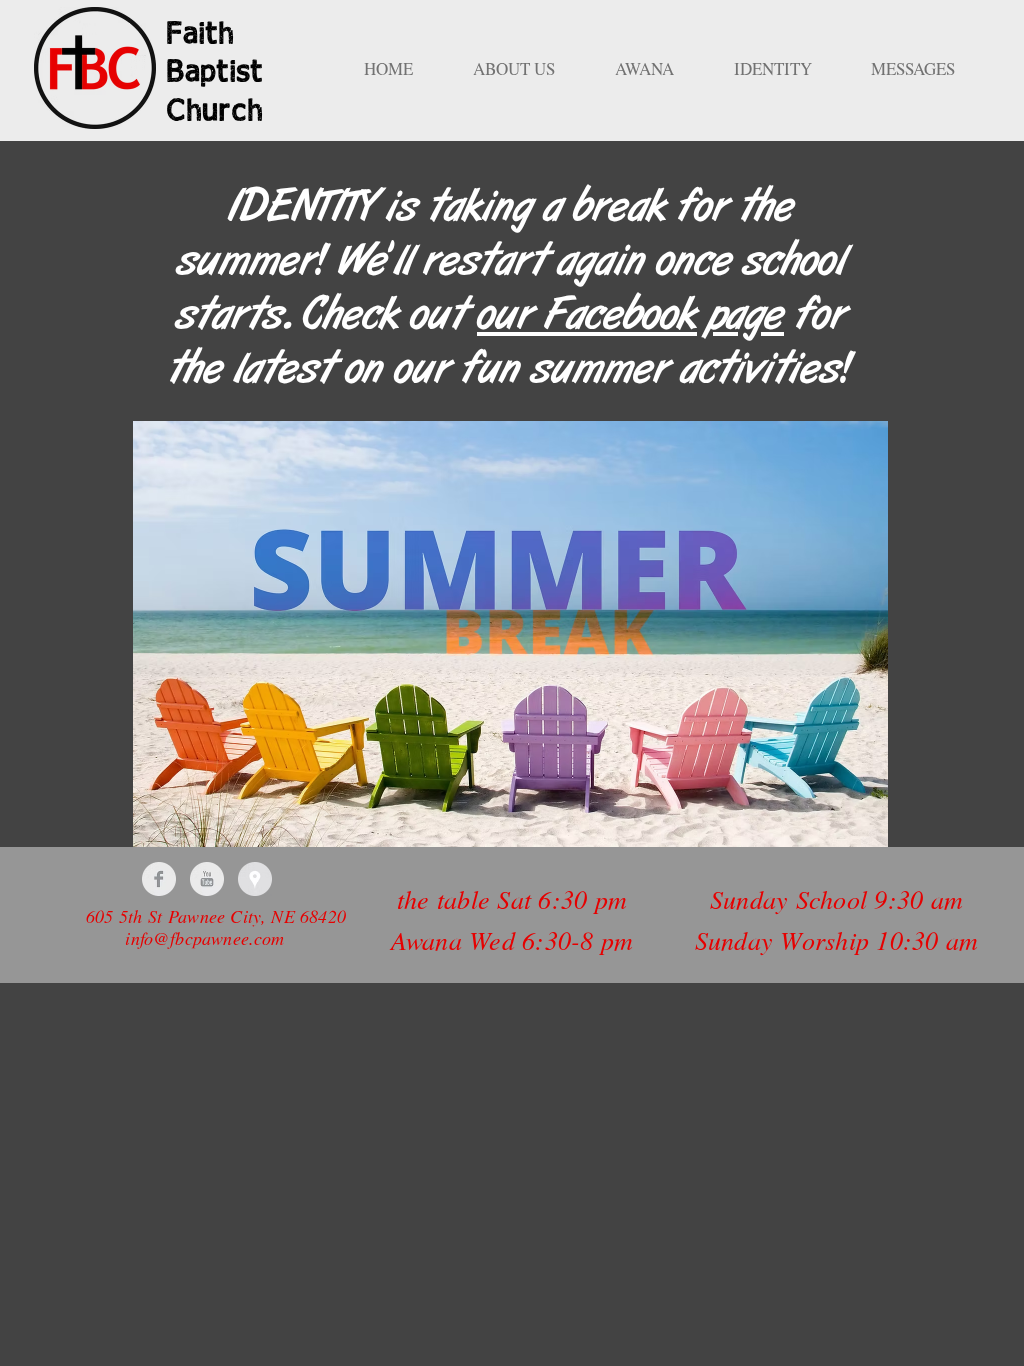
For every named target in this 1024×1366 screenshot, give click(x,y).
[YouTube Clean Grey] (207, 879)
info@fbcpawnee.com (204, 938)
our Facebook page (630, 316)
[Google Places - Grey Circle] (255, 879)
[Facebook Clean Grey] (159, 879)
